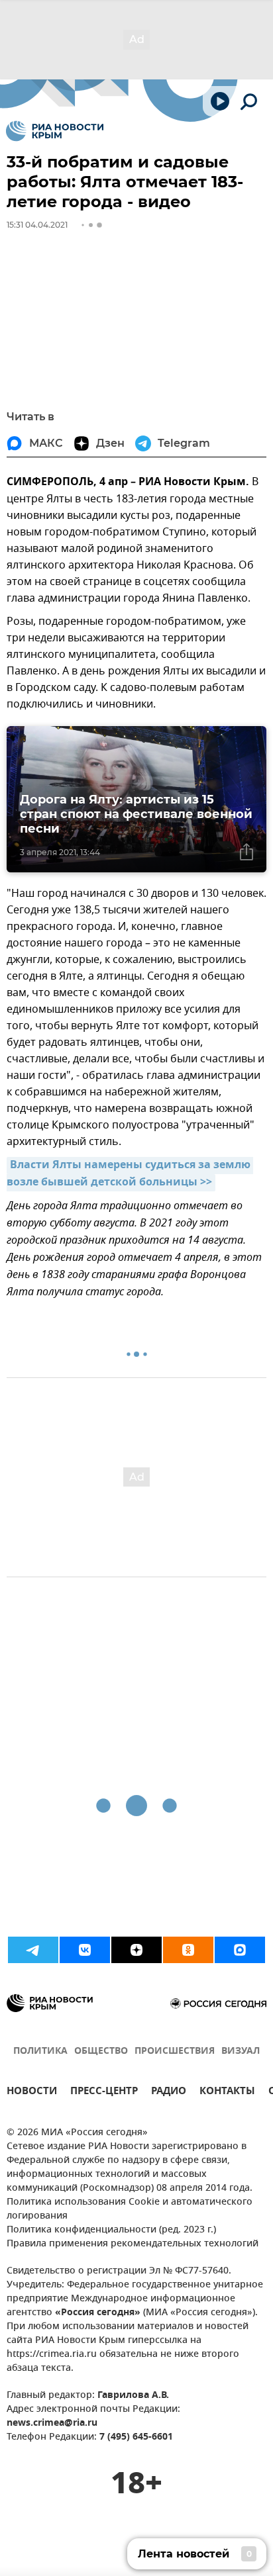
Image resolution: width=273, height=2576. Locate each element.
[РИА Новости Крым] (55, 131)
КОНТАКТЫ (227, 2093)
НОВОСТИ (32, 2093)
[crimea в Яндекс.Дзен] (136, 1950)
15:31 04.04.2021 (37, 225)
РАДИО (169, 2093)
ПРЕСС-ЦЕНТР (104, 2093)
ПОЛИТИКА (40, 2051)
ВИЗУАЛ (241, 2051)
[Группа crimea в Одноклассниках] (188, 1950)
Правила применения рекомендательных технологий (133, 2244)
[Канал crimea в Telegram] (33, 1950)
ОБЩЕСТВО (101, 2051)
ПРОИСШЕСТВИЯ (175, 2051)
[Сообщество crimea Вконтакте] (85, 1950)
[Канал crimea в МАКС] (240, 1950)
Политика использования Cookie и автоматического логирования (130, 2209)
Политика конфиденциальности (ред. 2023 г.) (111, 2230)
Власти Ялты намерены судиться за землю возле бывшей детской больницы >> (130, 1174)
